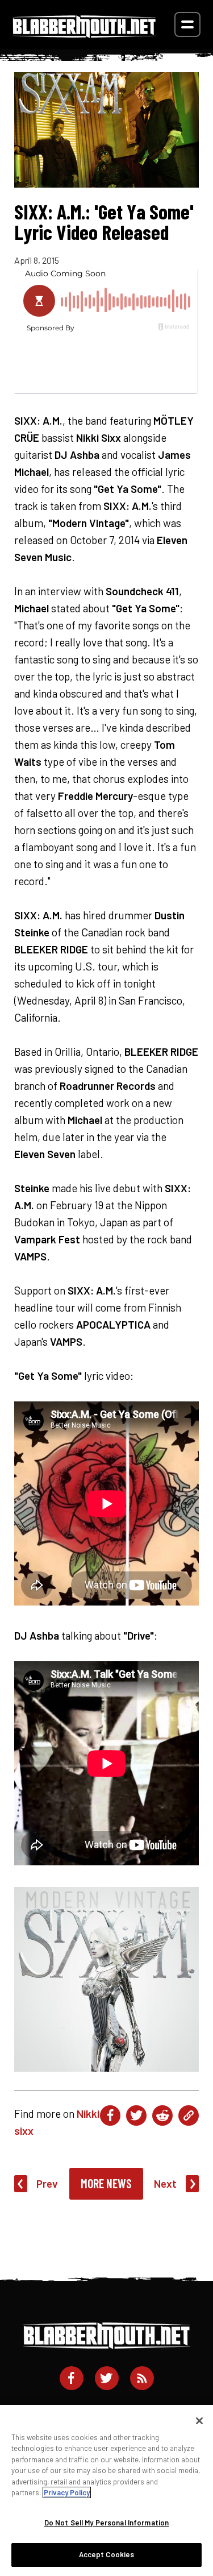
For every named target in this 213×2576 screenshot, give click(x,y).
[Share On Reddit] (162, 2115)
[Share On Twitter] (136, 2115)
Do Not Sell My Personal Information (107, 2523)
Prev (47, 2183)
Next (165, 2183)
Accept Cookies (107, 2554)
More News (106, 2183)
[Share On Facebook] (110, 2115)
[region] (106, 2490)
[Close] (199, 2421)
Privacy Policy (67, 2492)
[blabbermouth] (84, 34)
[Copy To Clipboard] (189, 2115)
